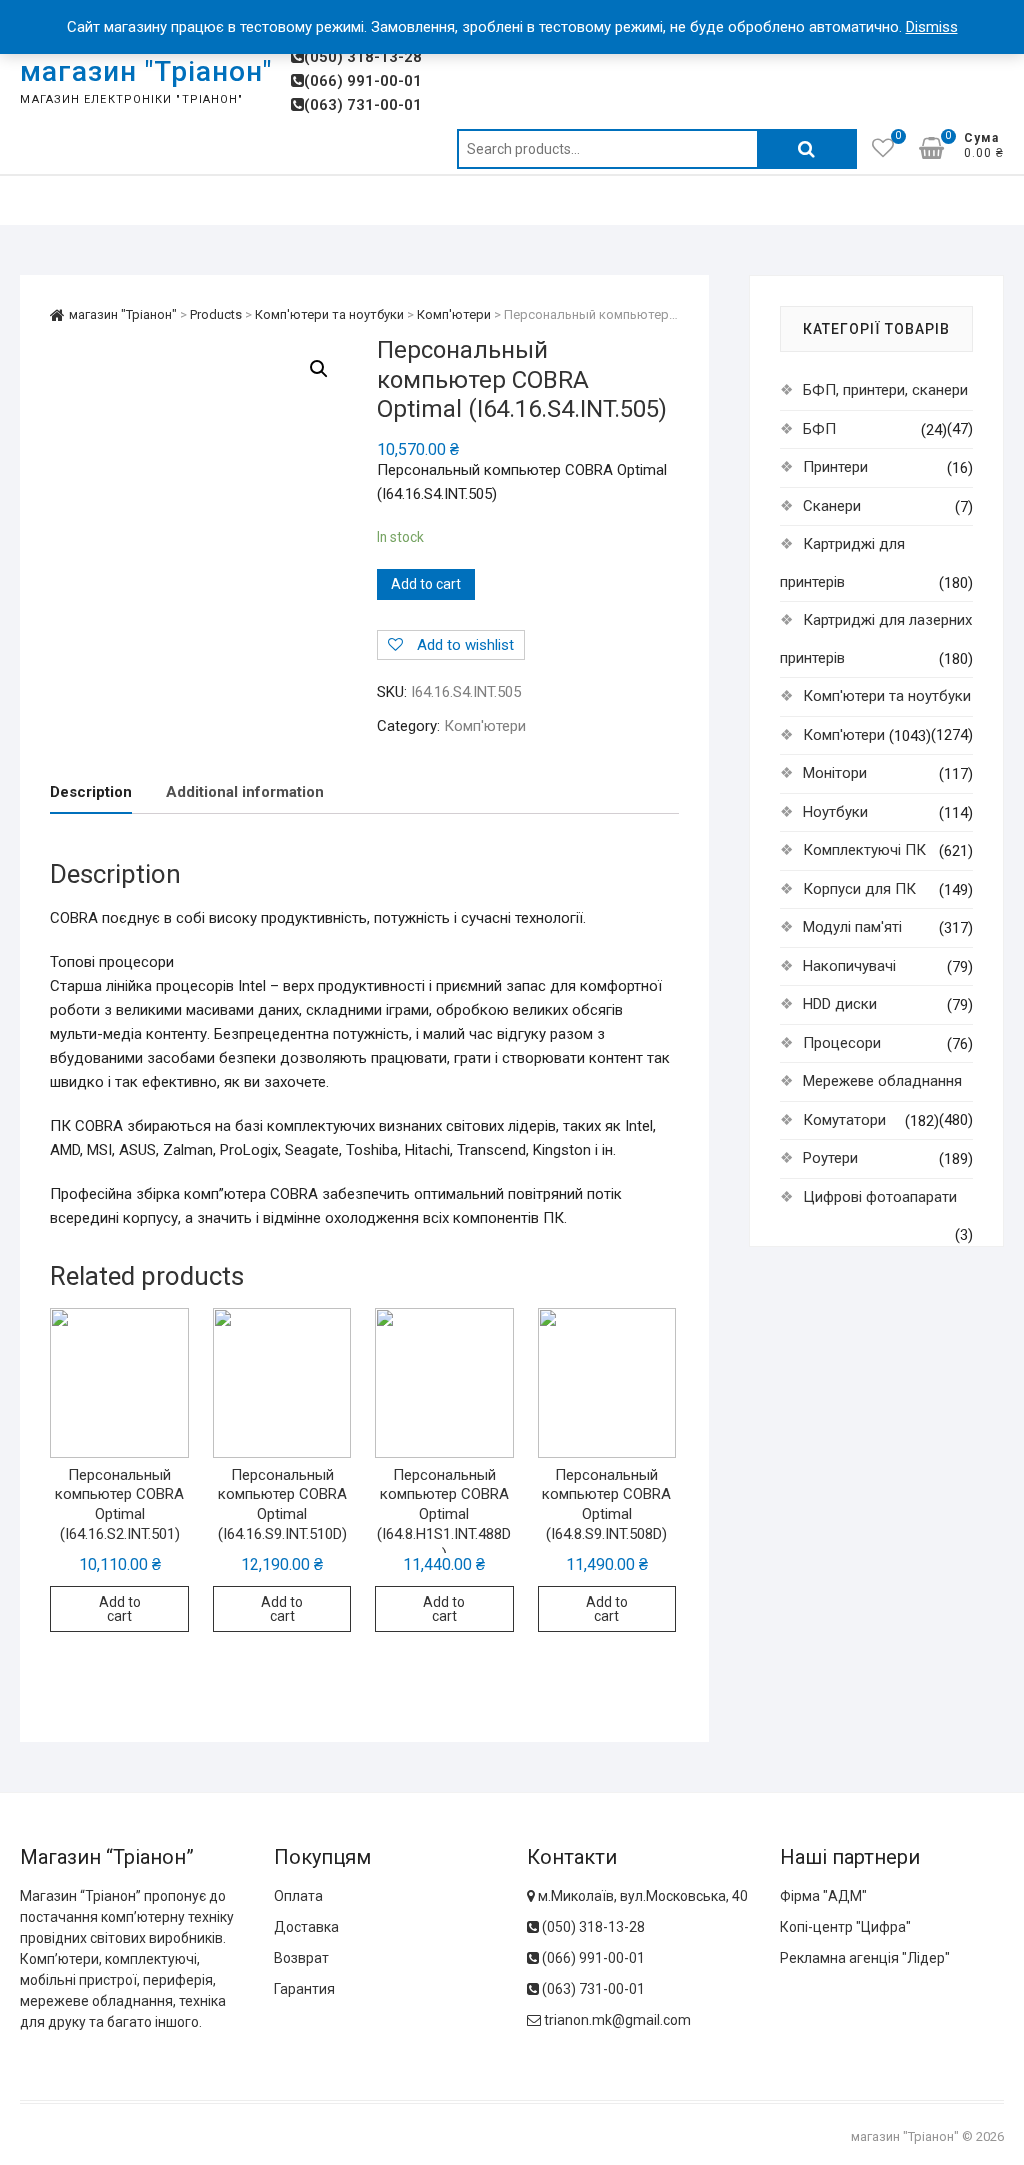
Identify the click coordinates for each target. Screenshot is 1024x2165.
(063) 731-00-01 (363, 105)
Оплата (298, 1896)
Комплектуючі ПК (864, 850)
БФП (819, 429)
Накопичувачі (849, 966)
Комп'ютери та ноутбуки (887, 696)
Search (807, 149)
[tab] (91, 793)
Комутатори (844, 1120)
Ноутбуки (835, 812)
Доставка (306, 1927)
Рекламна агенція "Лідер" (865, 1958)
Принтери (835, 467)
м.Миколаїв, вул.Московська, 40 (641, 1896)
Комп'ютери (485, 726)
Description (91, 792)
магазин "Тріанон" (146, 71)
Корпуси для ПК (859, 889)
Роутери (830, 1158)
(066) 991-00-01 (363, 81)
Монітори (835, 773)
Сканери (832, 506)
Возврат (301, 1958)
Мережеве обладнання (882, 1081)
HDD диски (840, 1004)
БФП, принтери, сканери (885, 390)
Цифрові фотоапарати (880, 1197)
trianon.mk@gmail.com (617, 2020)
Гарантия (304, 1989)
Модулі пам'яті (852, 927)
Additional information (245, 792)
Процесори (842, 1043)
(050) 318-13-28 (363, 57)
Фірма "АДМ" (823, 1896)
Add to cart (426, 584)
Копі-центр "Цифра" (845, 1927)
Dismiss (932, 27)
